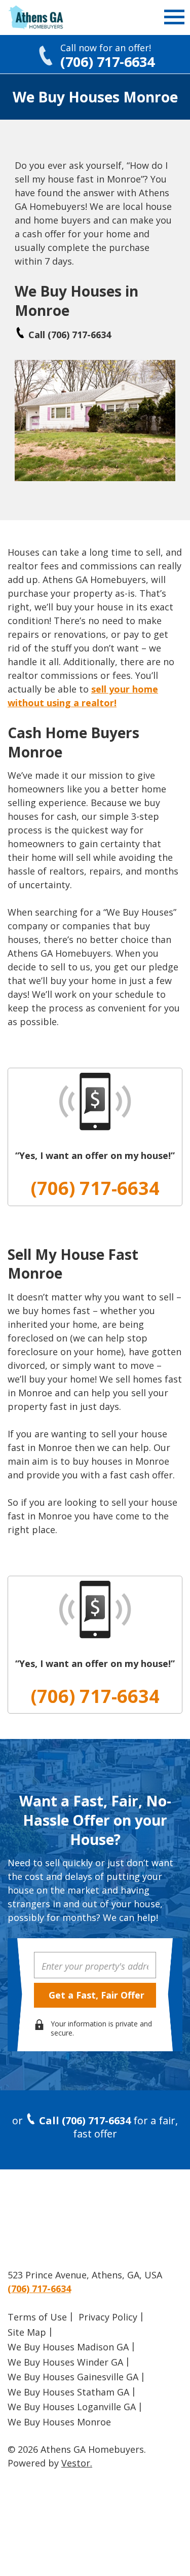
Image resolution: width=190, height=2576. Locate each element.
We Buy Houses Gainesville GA (73, 2377)
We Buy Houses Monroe (59, 2422)
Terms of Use (37, 2317)
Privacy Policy (108, 2317)
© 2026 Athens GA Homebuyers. (77, 2449)
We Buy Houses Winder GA (65, 2362)
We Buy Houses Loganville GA (72, 2407)
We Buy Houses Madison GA (68, 2347)
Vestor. (77, 2463)
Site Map (27, 2332)
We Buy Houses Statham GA (68, 2392)
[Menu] (174, 20)
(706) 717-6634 (95, 1188)
